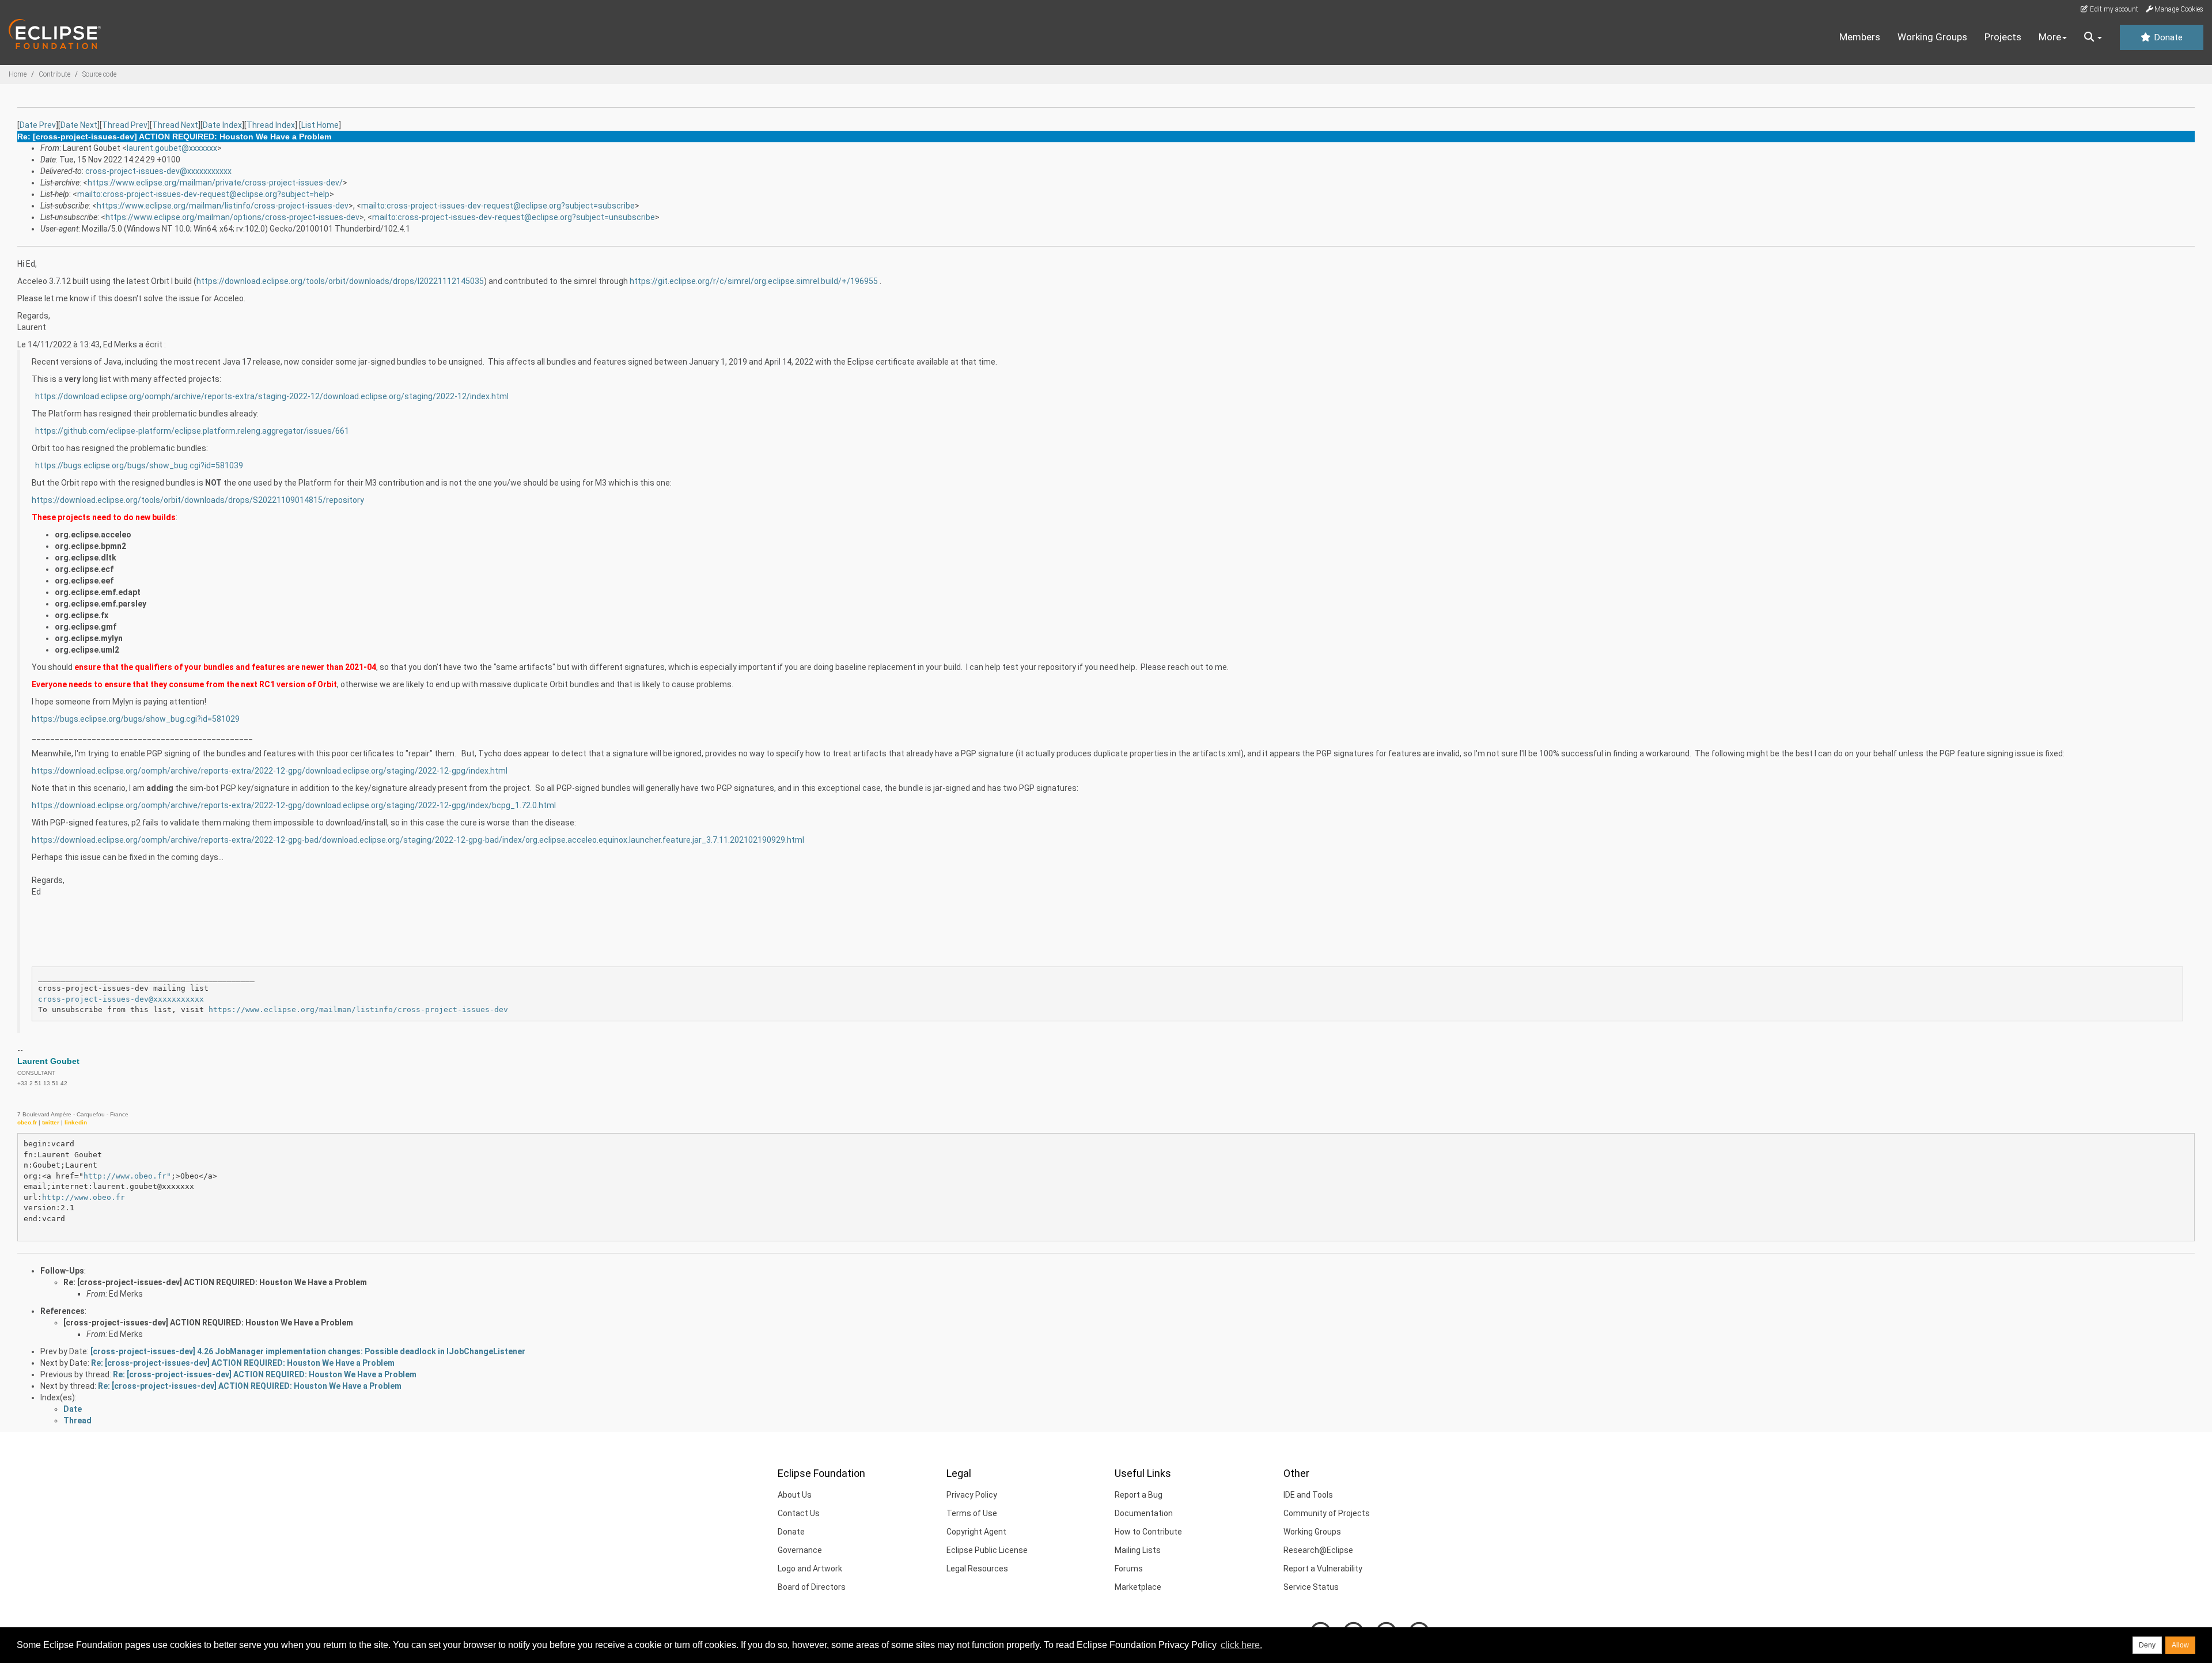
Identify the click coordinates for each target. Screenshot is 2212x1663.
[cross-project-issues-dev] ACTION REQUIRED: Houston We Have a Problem (208, 1323)
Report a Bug (1139, 1495)
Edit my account (2113, 9)
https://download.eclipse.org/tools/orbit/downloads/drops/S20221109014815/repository (198, 500)
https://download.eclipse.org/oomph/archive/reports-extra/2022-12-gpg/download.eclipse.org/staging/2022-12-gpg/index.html (270, 771)
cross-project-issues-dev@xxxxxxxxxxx (158, 171)
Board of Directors (812, 1587)
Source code (99, 74)
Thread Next (175, 125)
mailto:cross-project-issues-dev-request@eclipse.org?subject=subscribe (498, 206)
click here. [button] (1241, 1645)
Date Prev (38, 125)
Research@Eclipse (1318, 1550)
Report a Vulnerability (1323, 1569)
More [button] (2050, 37)
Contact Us (799, 1513)
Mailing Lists (1138, 1550)
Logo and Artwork (810, 1569)
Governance (800, 1550)
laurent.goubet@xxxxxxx (172, 148)
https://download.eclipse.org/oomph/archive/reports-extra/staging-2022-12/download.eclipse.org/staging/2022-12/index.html (272, 396)
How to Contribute (1148, 1532)
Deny (2147, 1645)
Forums (1129, 1569)
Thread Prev (125, 125)
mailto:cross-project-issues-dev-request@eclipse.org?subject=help (203, 194)
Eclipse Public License (987, 1550)
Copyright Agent (976, 1532)
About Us (795, 1495)
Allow (2180, 1645)
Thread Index (271, 125)
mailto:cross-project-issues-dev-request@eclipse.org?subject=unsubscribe (514, 217)
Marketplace (1138, 1587)
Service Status (1311, 1587)
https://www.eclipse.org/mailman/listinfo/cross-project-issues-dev (223, 206)
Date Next (79, 125)
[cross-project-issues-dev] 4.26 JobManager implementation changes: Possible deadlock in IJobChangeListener (308, 1351)
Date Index (222, 125)
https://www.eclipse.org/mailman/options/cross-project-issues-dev (232, 217)
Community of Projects (1327, 1513)
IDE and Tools (1308, 1495)
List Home (320, 125)
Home (18, 74)
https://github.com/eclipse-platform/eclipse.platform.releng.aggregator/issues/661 (192, 431)
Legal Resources (977, 1569)
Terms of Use (972, 1513)
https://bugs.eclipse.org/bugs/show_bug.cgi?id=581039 (139, 465)
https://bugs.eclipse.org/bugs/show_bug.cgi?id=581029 (136, 719)
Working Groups (1932, 37)
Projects (2003, 37)
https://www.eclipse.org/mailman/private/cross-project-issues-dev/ (215, 183)
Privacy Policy (972, 1495)
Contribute (54, 74)
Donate (2167, 37)
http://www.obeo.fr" (127, 1176)
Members (1860, 37)
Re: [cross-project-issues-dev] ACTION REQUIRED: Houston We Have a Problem (215, 1282)
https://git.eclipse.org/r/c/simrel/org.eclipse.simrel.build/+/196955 (754, 281)
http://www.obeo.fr (84, 1197)
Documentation (1144, 1513)
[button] (2093, 37)
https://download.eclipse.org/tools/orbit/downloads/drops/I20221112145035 (340, 281)
